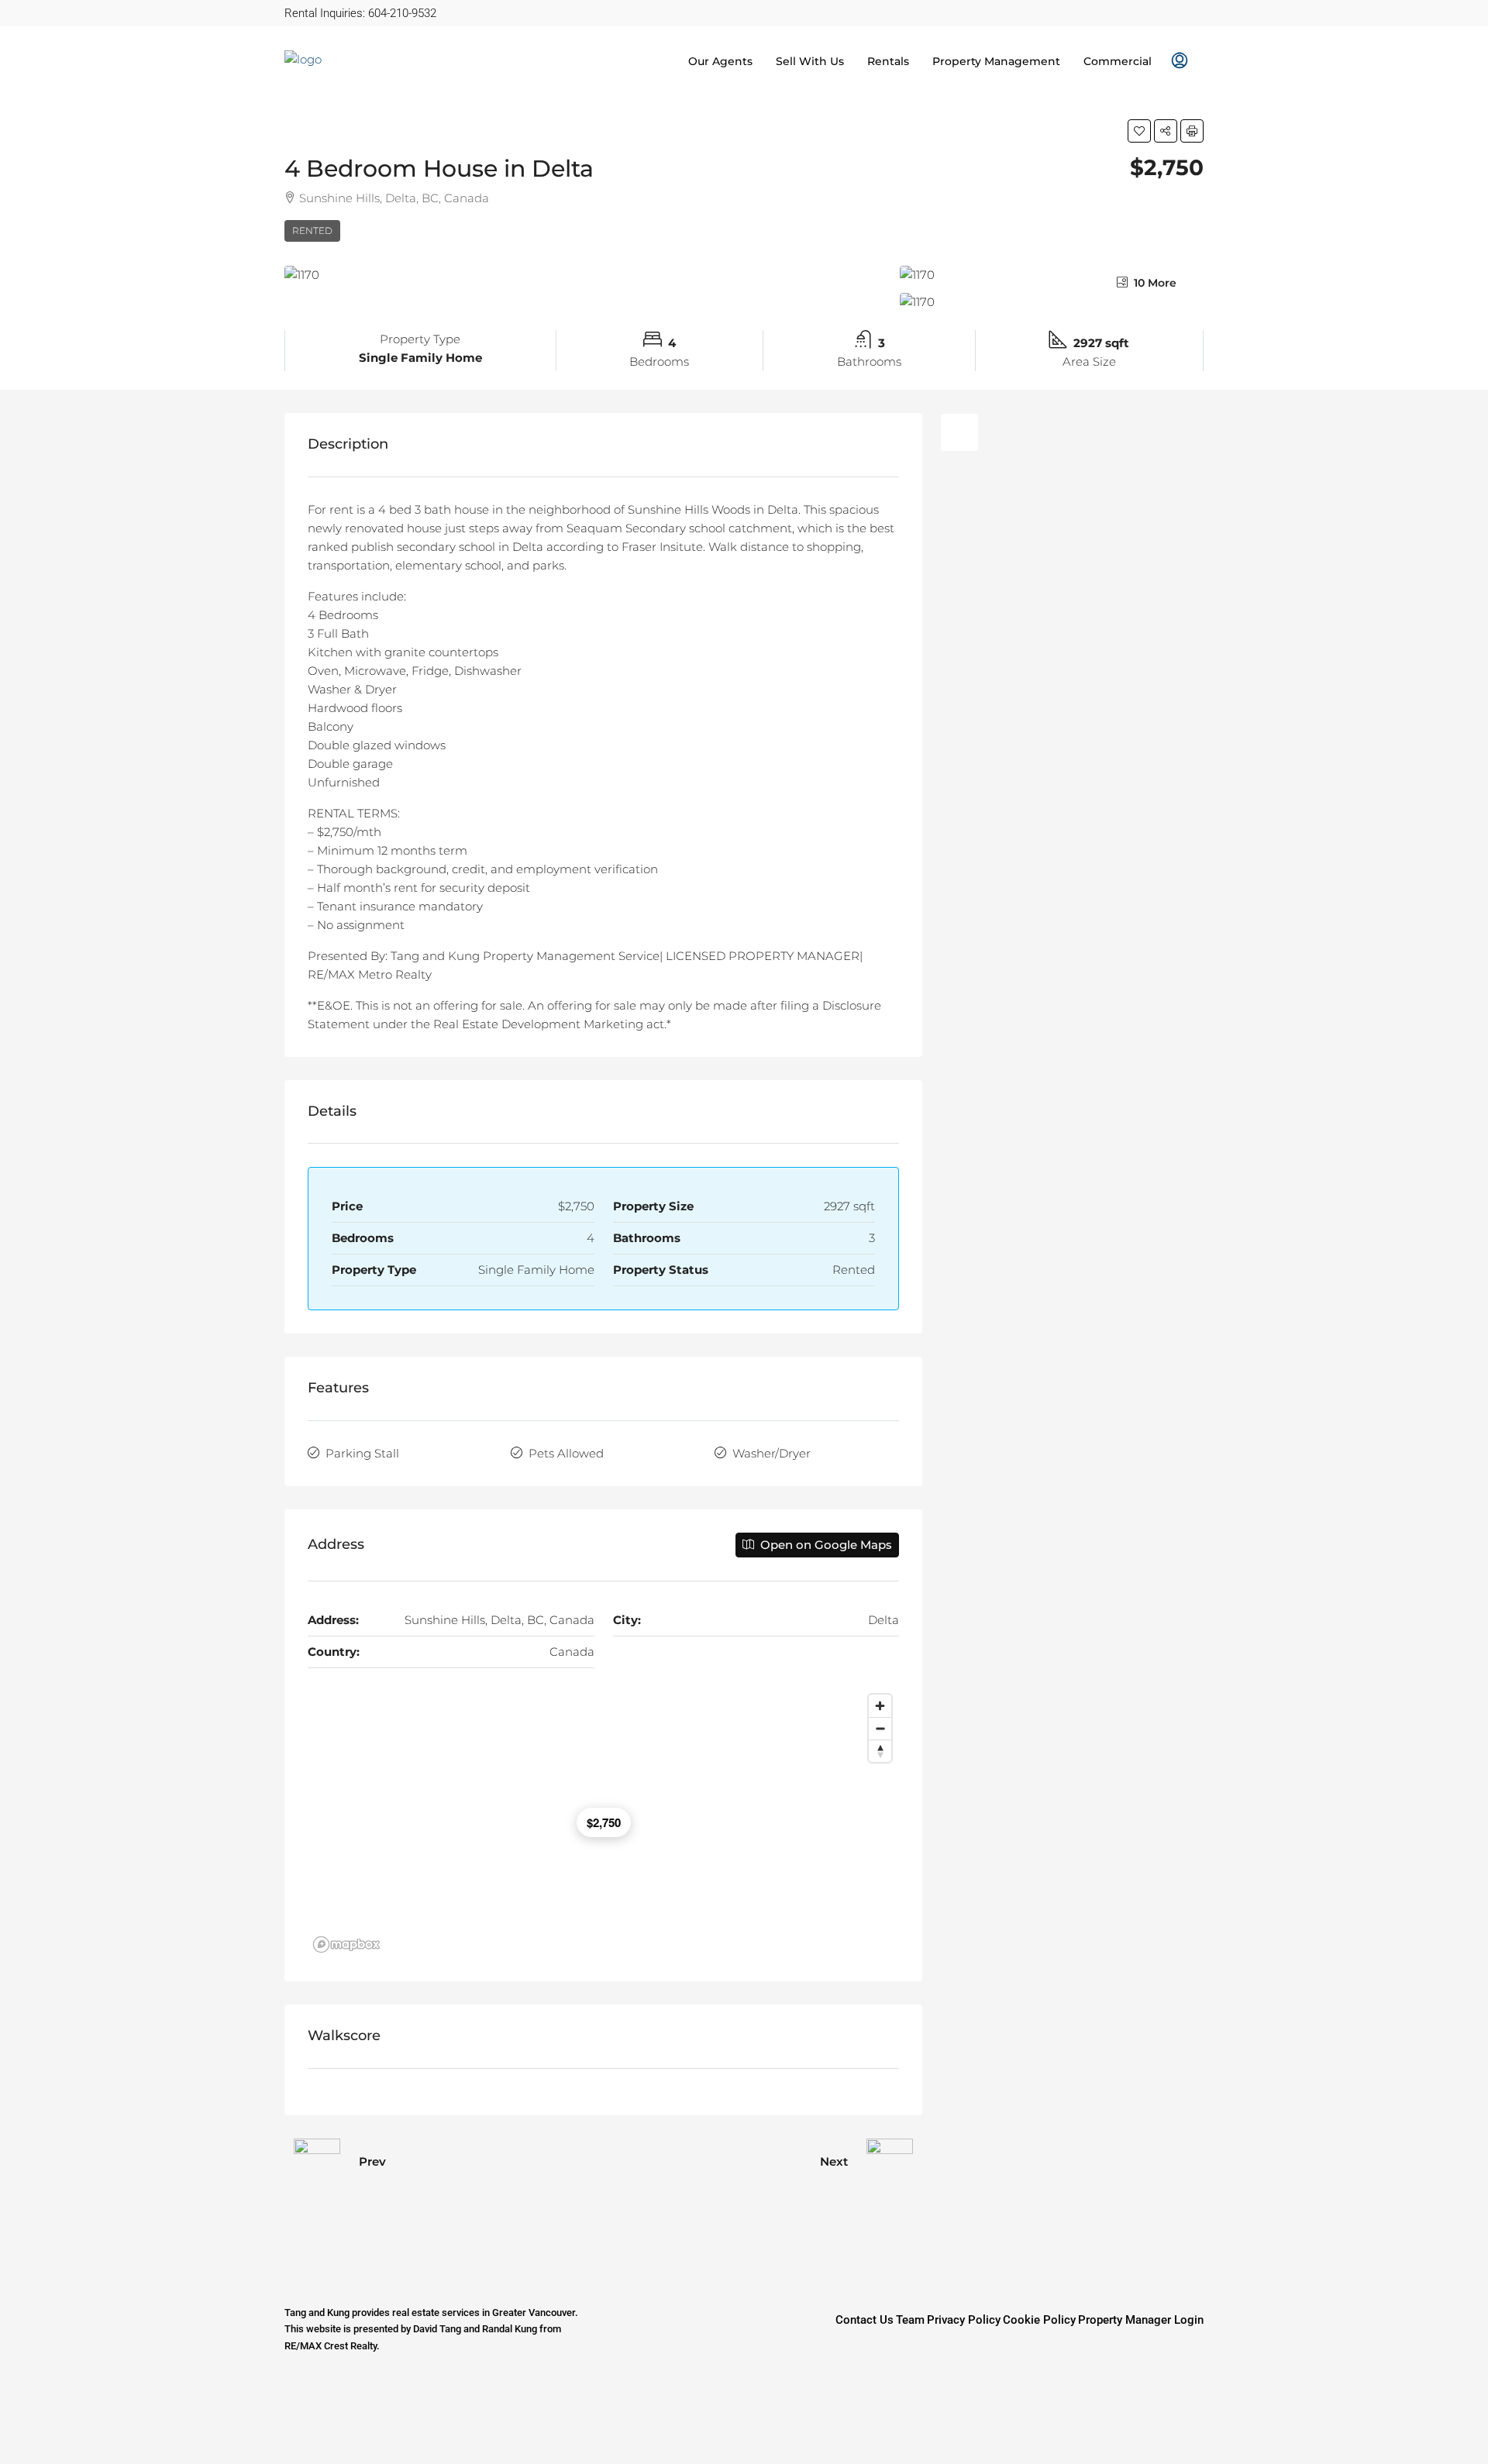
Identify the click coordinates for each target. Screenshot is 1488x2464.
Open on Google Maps (825, 1545)
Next (834, 2161)
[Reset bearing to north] (880, 1751)
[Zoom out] (880, 1728)
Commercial (1118, 61)
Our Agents (720, 61)
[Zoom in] (880, 1706)
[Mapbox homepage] (346, 1944)
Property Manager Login (1141, 2320)
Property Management (996, 61)
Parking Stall (362, 1453)
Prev (372, 2161)
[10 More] (1052, 302)
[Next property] (890, 2162)
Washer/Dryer (772, 1453)
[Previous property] (317, 2162)
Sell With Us (810, 61)
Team (910, 2320)
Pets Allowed (566, 1453)
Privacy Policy (964, 2320)
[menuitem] (1180, 61)
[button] (1139, 131)
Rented (312, 231)
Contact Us (865, 2320)
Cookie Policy (1039, 2320)
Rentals (888, 61)
